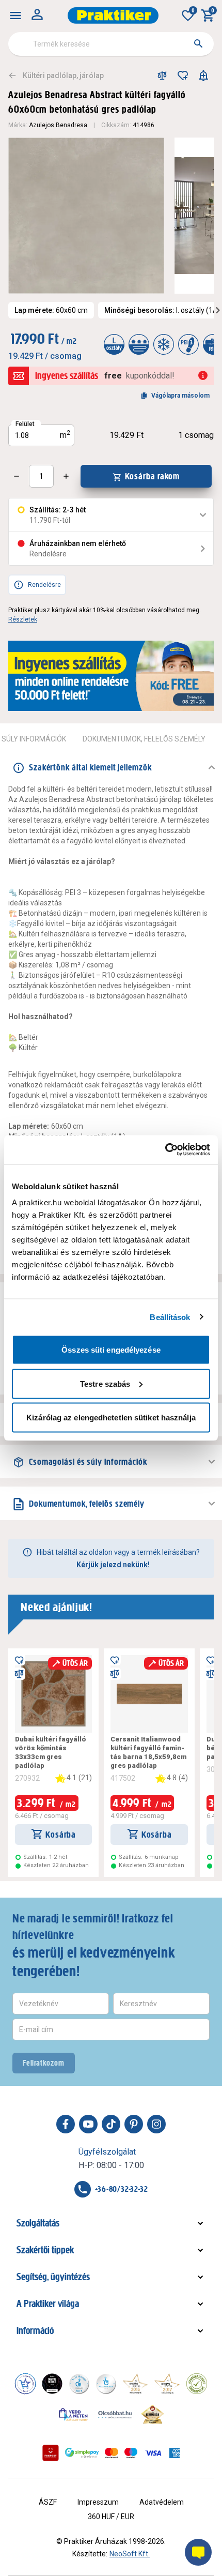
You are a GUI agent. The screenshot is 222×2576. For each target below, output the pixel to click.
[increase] (66, 476)
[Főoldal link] (113, 16)
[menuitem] (15, 16)
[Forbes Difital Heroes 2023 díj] (52, 2384)
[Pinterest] (134, 2124)
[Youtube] (88, 2124)
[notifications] (203, 75)
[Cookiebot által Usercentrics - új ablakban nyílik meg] (165, 1150)
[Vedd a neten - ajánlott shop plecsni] (74, 2414)
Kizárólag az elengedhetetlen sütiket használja (111, 1418)
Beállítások (170, 1317)
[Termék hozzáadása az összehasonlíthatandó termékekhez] (162, 75)
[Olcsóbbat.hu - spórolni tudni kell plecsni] (116, 2414)
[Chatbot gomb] (198, 2552)
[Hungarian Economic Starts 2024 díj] (25, 2384)
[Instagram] (156, 2124)
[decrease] (17, 476)
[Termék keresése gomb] (198, 43)
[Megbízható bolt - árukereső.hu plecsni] (197, 2384)
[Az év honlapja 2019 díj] (106, 2384)
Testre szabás (105, 1383)
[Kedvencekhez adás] (183, 75)
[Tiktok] (111, 2124)
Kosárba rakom (153, 476)
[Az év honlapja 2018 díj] (79, 2384)
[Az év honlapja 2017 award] (167, 2384)
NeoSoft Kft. (130, 2554)
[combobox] (111, 44)
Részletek (23, 619)
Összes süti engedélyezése (111, 1350)
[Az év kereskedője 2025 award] (153, 2414)
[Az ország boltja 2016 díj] (135, 2384)
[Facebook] (66, 2124)
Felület (25, 424)
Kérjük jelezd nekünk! (113, 1565)
